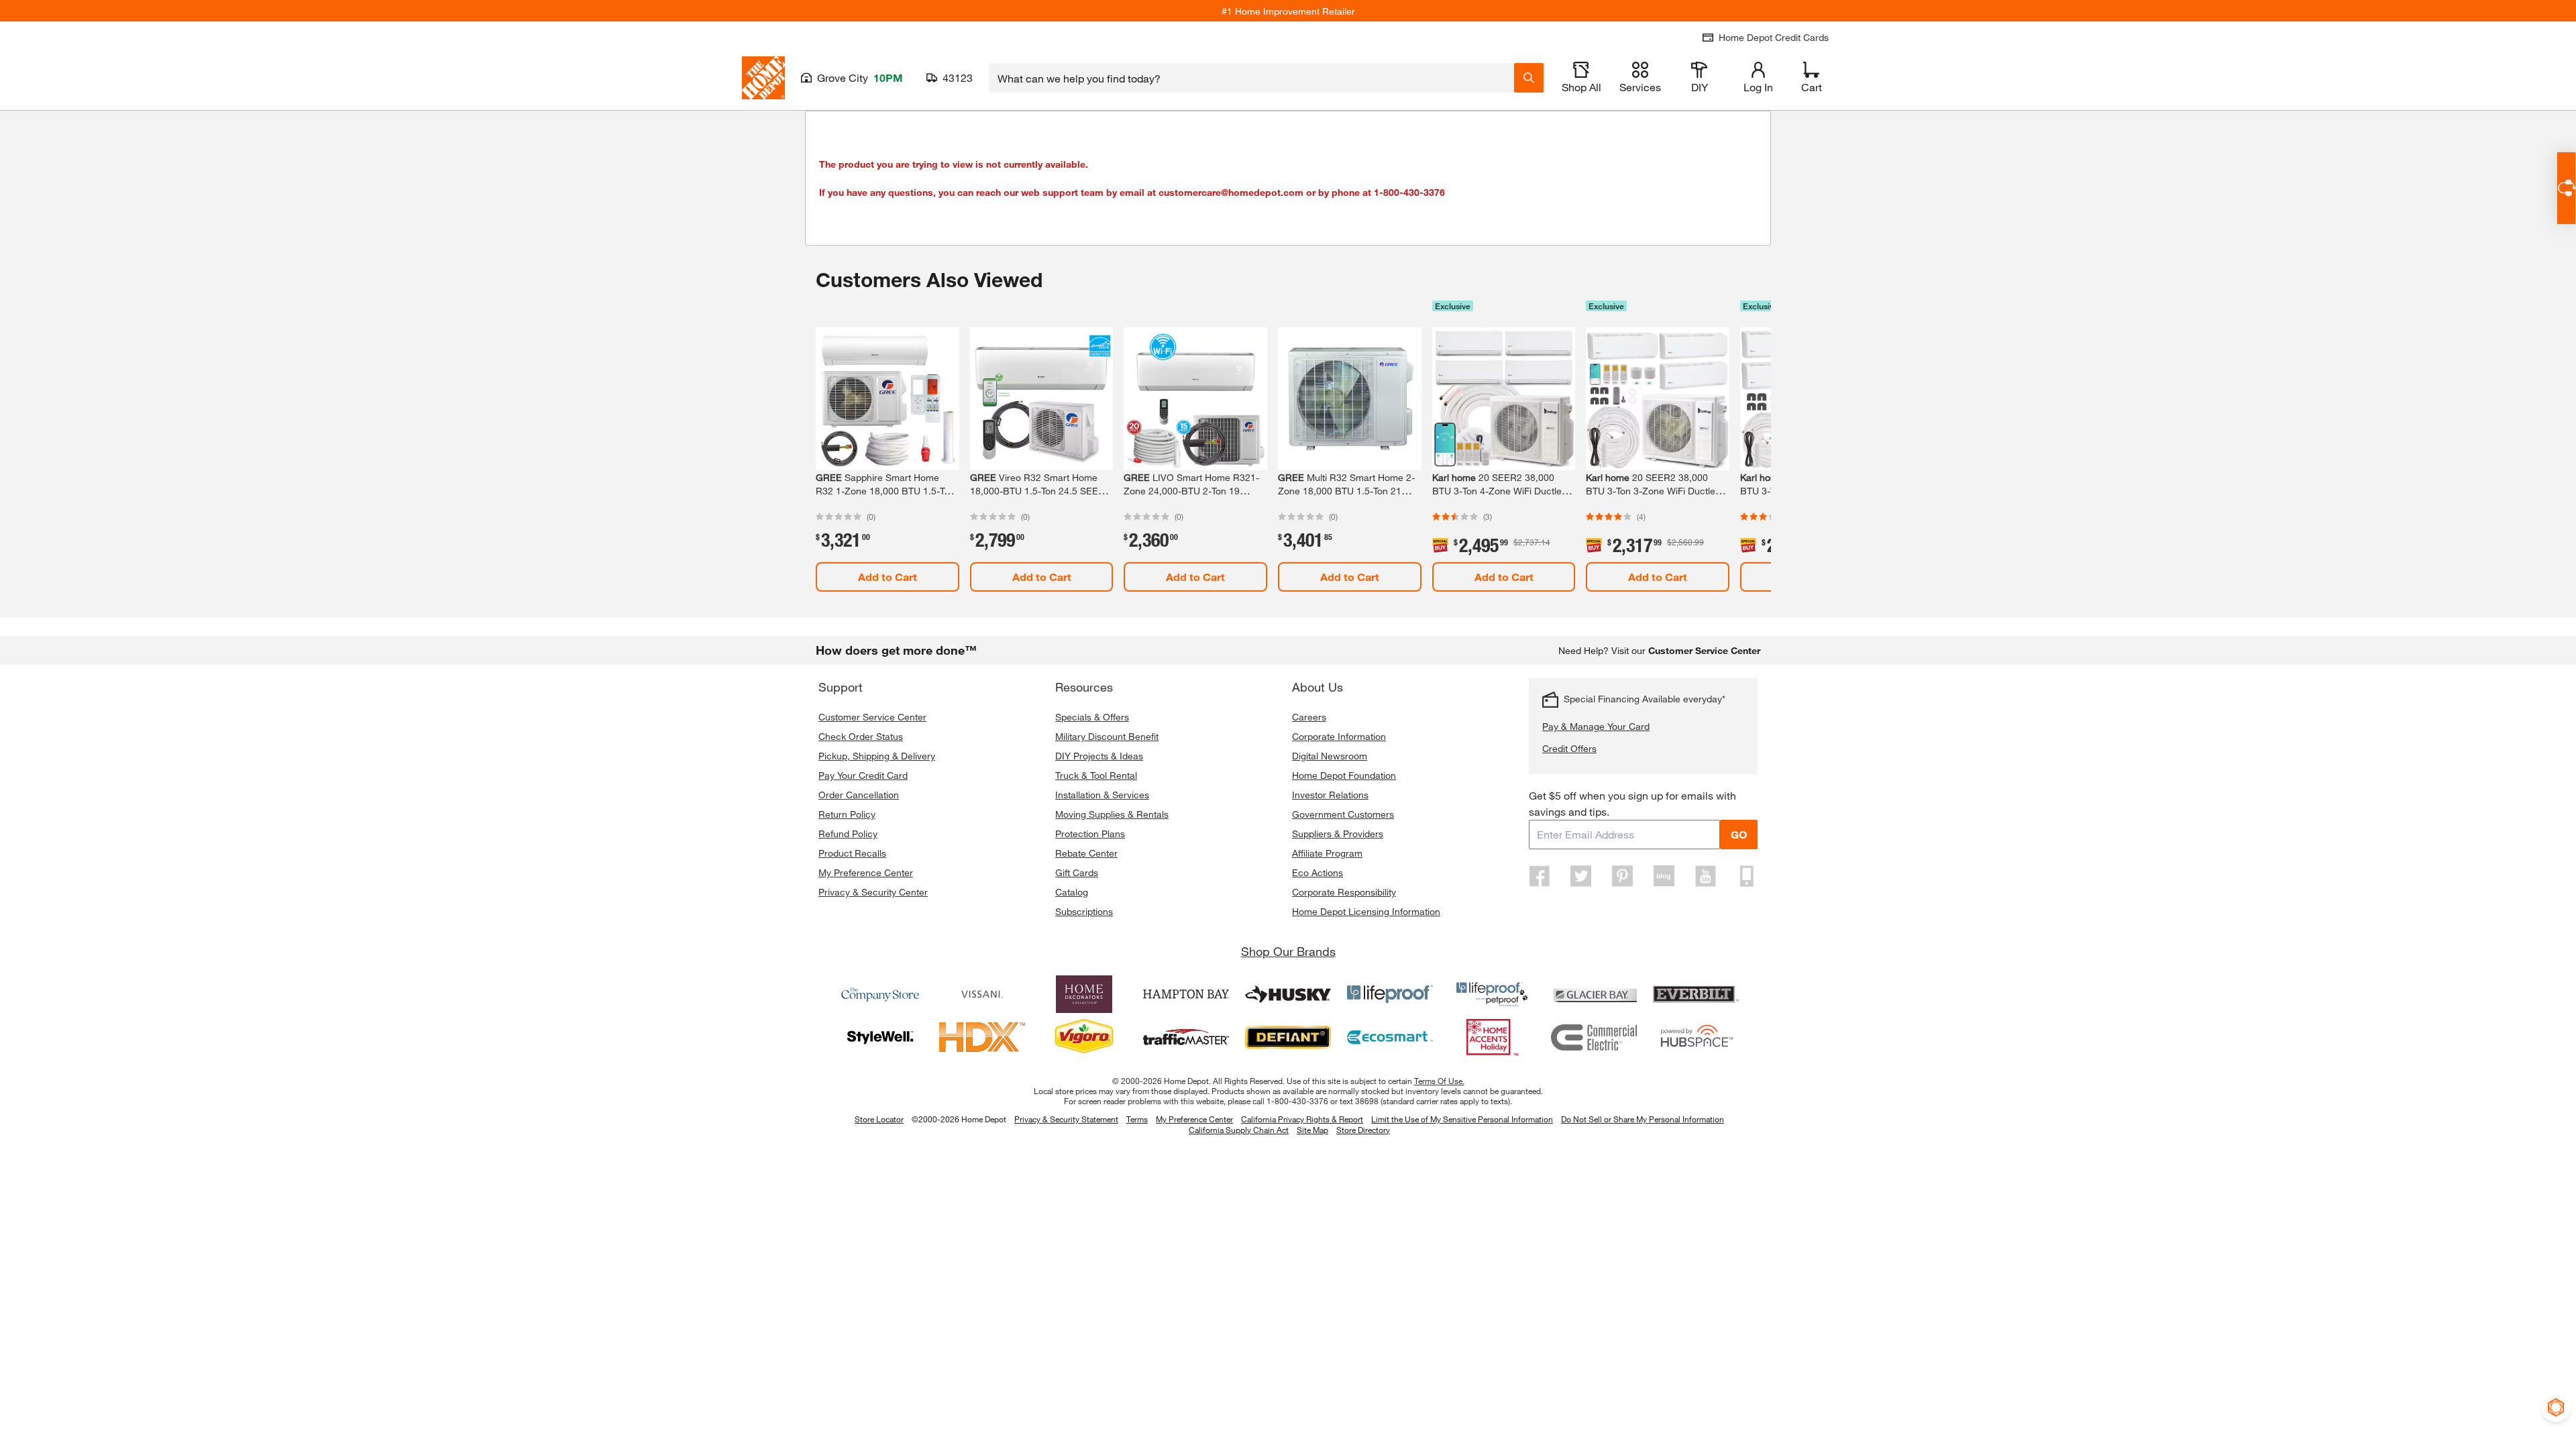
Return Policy (847, 814)
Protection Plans (1090, 834)
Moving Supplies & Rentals (1112, 814)
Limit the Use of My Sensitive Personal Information (1462, 1119)
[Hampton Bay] (1186, 994)
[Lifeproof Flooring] (1390, 994)
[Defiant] (1288, 1037)
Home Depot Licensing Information (1366, 911)
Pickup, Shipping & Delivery (877, 756)
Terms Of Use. (1439, 1081)
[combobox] (1251, 78)
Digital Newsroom (1330, 756)
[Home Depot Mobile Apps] (1747, 876)
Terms (1137, 1119)
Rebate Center (1086, 853)
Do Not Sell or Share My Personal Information (1643, 1119)
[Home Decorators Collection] (1084, 994)
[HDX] (982, 1037)
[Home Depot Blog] (1664, 876)
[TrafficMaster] (1186, 1037)
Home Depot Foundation (1344, 775)
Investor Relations (1330, 795)
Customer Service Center (872, 717)
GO (1739, 834)
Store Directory (1363, 1130)
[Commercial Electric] (1594, 1037)
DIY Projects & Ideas (1099, 756)
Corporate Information (1339, 736)
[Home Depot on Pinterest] (1623, 876)
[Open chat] (2566, 188)
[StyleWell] (880, 1037)
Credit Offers (1569, 748)
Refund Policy (848, 834)
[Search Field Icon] (1529, 78)
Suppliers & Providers (1338, 834)
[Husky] (1288, 994)
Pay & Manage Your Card (1596, 726)
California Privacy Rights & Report (1302, 1119)
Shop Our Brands (1288, 951)
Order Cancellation (859, 795)
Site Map (1312, 1130)
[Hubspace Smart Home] (1696, 1037)
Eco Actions (1318, 872)
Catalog (1072, 892)
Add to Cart (888, 577)
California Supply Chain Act (1239, 1130)
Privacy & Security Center (873, 892)
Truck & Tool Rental (1096, 775)
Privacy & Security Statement (1066, 1119)
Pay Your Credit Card (863, 775)
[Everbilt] (1696, 994)
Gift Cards (1077, 872)
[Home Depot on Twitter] (1581, 876)
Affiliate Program (1327, 853)
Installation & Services (1102, 795)
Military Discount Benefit (1107, 736)
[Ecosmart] (1390, 1037)
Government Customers (1343, 814)
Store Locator (879, 1119)
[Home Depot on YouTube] (1705, 876)
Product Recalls (852, 853)
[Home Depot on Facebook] (1540, 876)
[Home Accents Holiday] (1492, 1037)
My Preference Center (866, 872)
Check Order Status (861, 736)
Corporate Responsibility (1344, 892)
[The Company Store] (880, 994)
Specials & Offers (1092, 717)
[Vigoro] (1084, 1037)
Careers (1309, 717)
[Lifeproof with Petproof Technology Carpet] (1492, 994)
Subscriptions (1084, 911)
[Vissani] (982, 994)
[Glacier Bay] (1594, 994)
